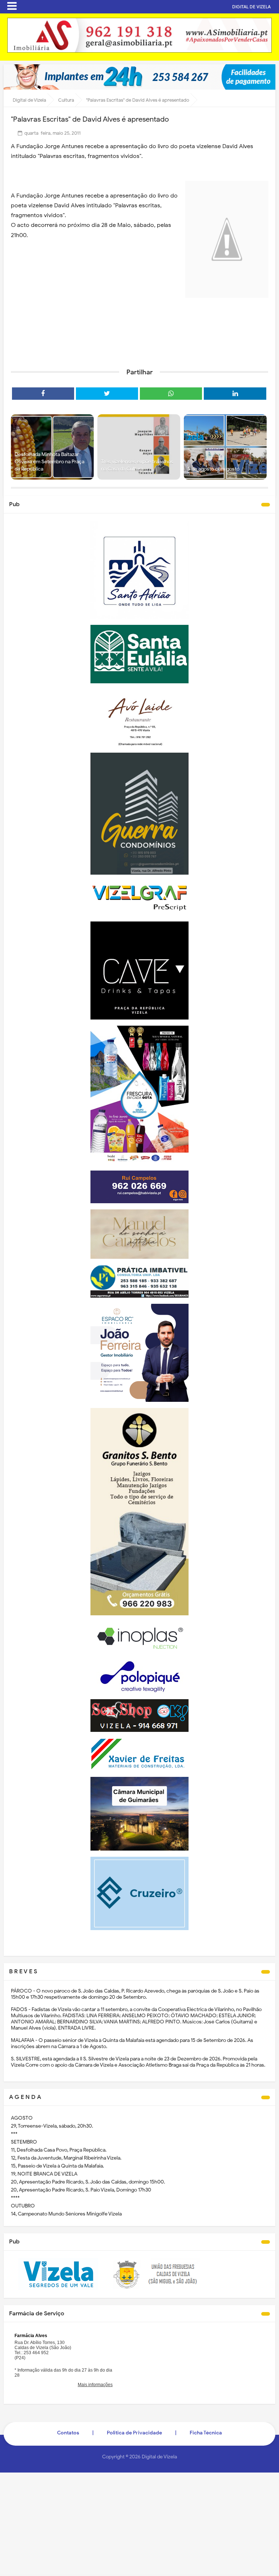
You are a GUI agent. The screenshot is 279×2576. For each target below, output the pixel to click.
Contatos (68, 2433)
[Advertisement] (139, 352)
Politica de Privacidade (134, 2433)
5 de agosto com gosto (213, 469)
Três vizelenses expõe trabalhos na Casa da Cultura (137, 465)
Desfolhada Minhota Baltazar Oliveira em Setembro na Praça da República (49, 461)
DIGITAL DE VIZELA (251, 7)
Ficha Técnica (206, 2433)
